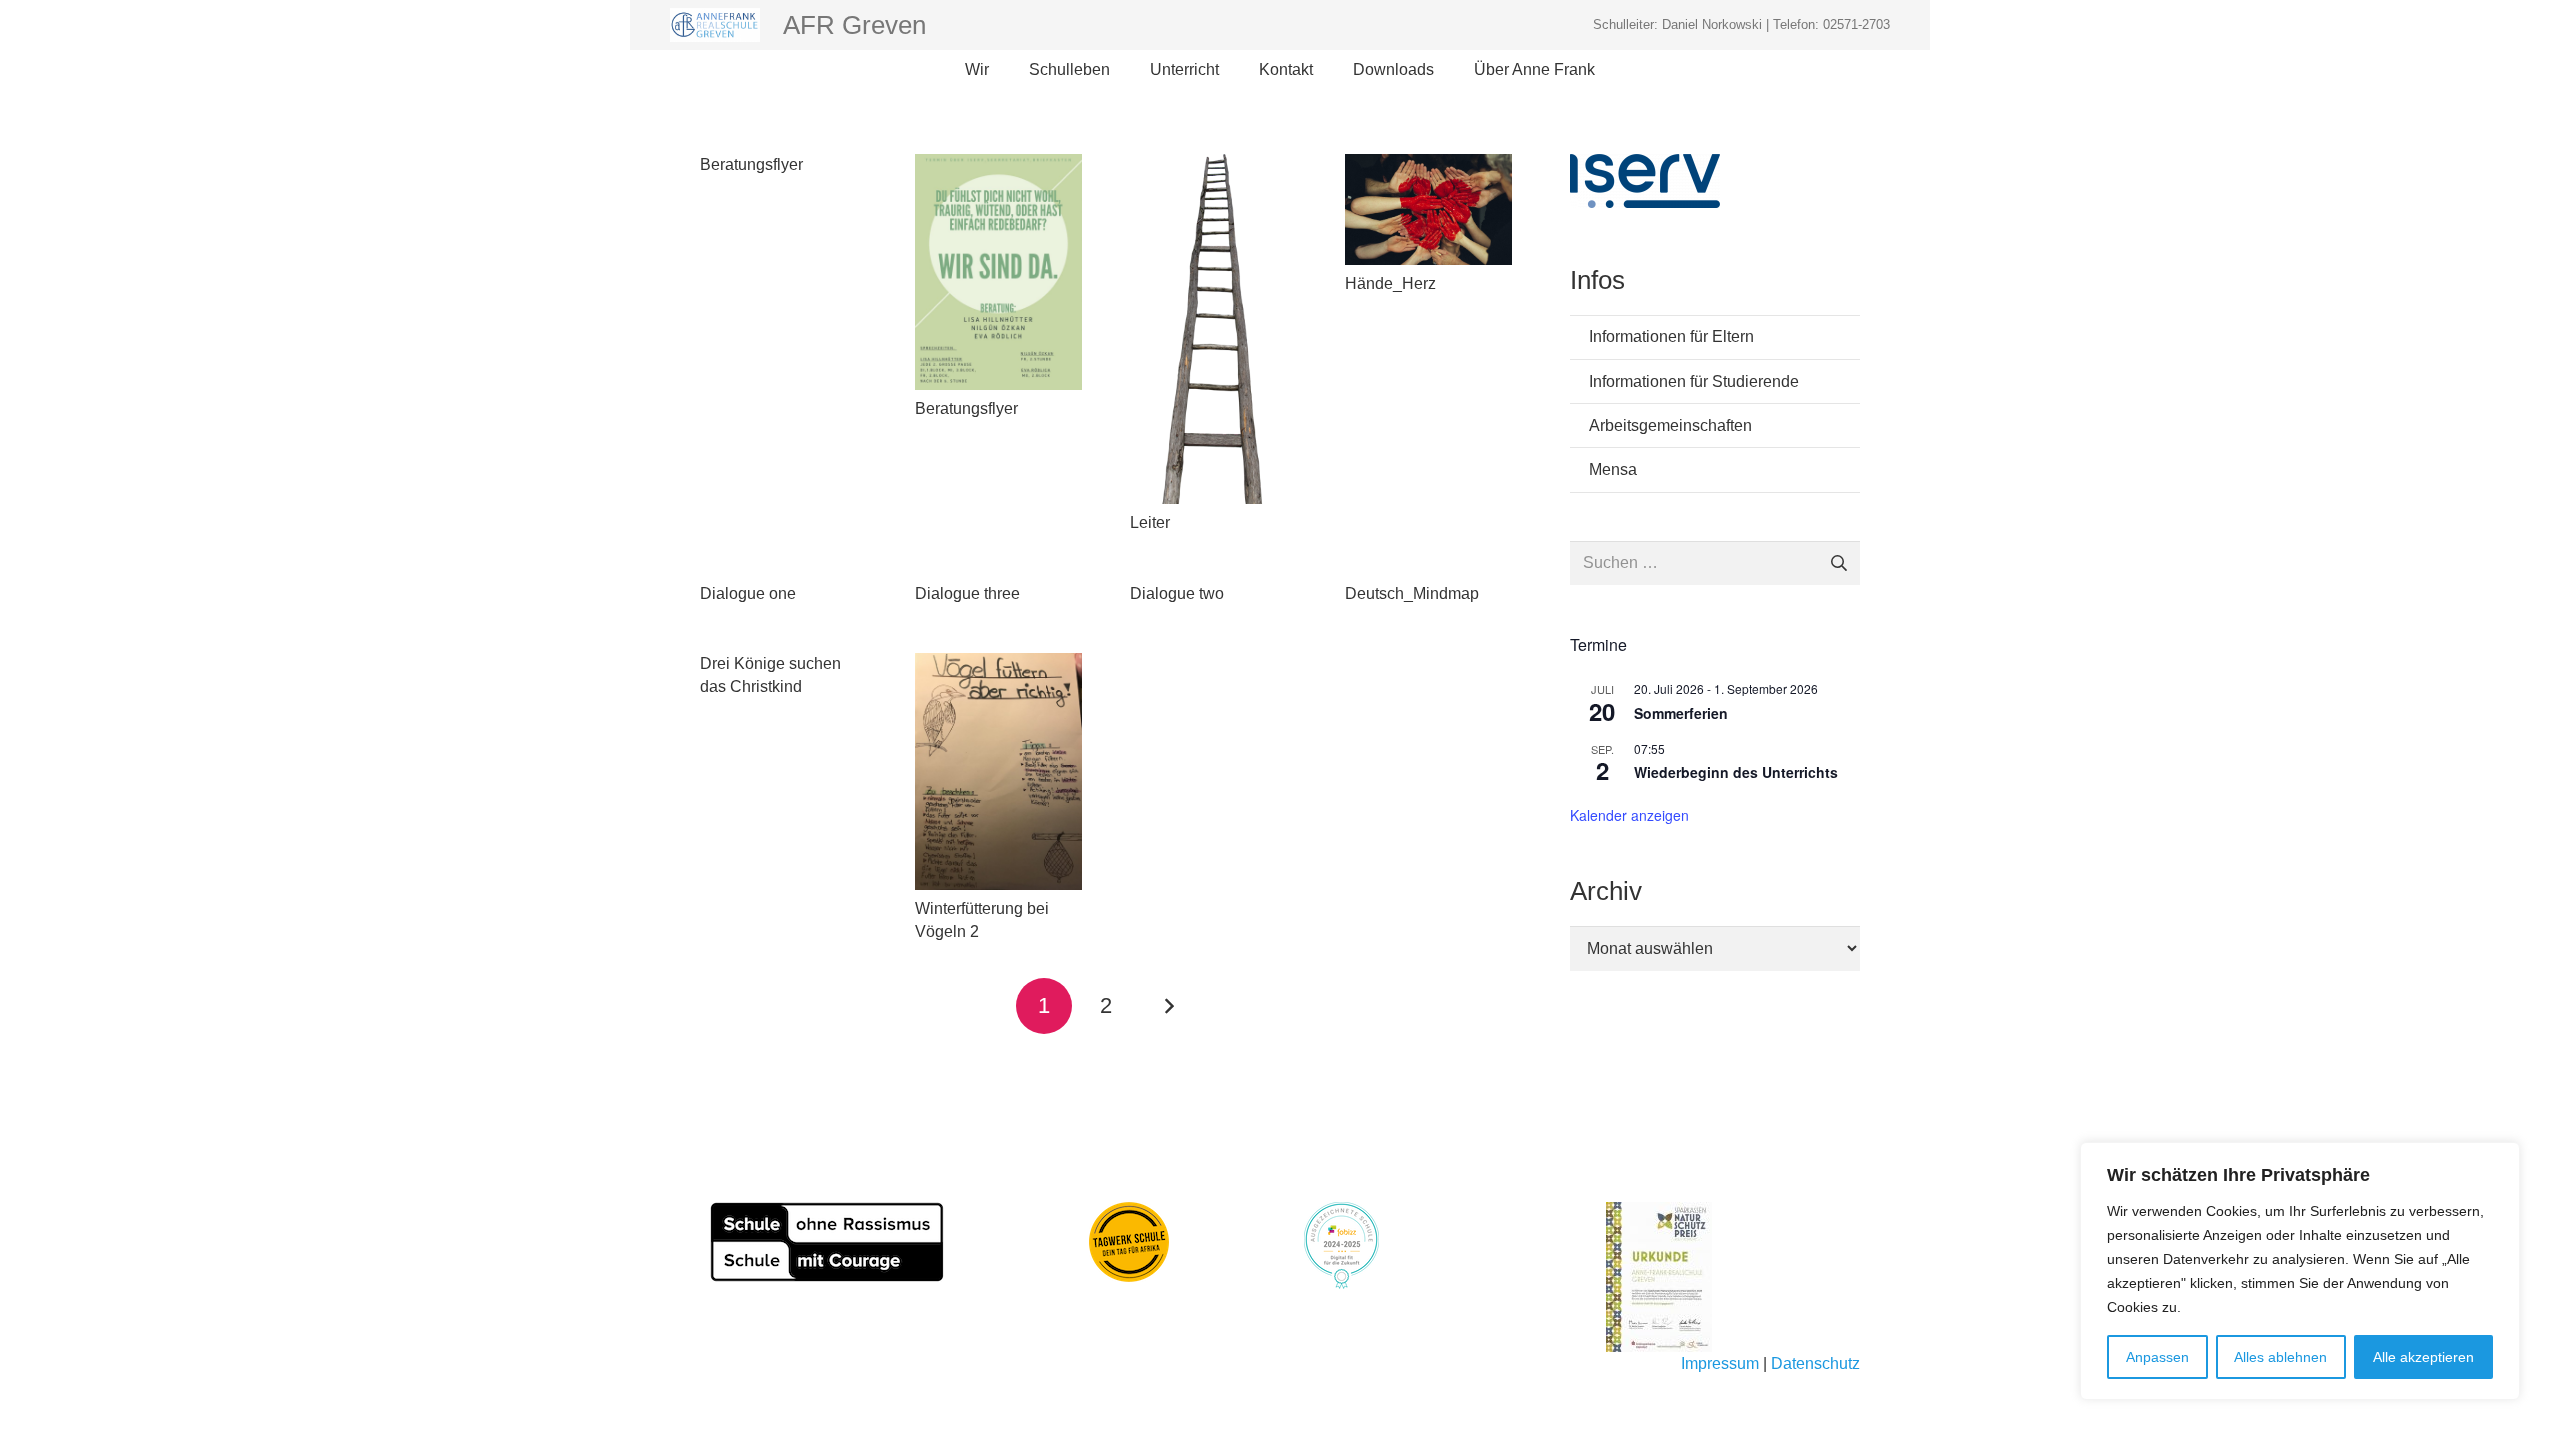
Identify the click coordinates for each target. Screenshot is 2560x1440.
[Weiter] (1168, 1006)
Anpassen (2157, 1357)
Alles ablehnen (2280, 1357)
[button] (999, 70)
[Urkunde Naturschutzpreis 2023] (1733, 1277)
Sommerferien (1681, 713)
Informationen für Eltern (1671, 336)
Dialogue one (748, 593)
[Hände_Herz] (1428, 209)
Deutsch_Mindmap (1412, 593)
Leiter (1150, 522)
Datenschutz (1815, 1363)
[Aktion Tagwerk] (1129, 1242)
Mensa (1613, 469)
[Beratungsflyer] (998, 272)
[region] (2300, 1271)
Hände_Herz (1390, 283)
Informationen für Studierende (1694, 381)
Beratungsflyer (751, 164)
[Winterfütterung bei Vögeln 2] (998, 771)
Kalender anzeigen (1629, 815)
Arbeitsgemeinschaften (1670, 425)
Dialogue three (967, 593)
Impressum (1720, 1363)
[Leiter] (1213, 329)
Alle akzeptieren (2423, 1357)
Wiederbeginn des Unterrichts (1736, 772)
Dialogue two (1177, 593)
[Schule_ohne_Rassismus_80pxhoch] (827, 1242)
